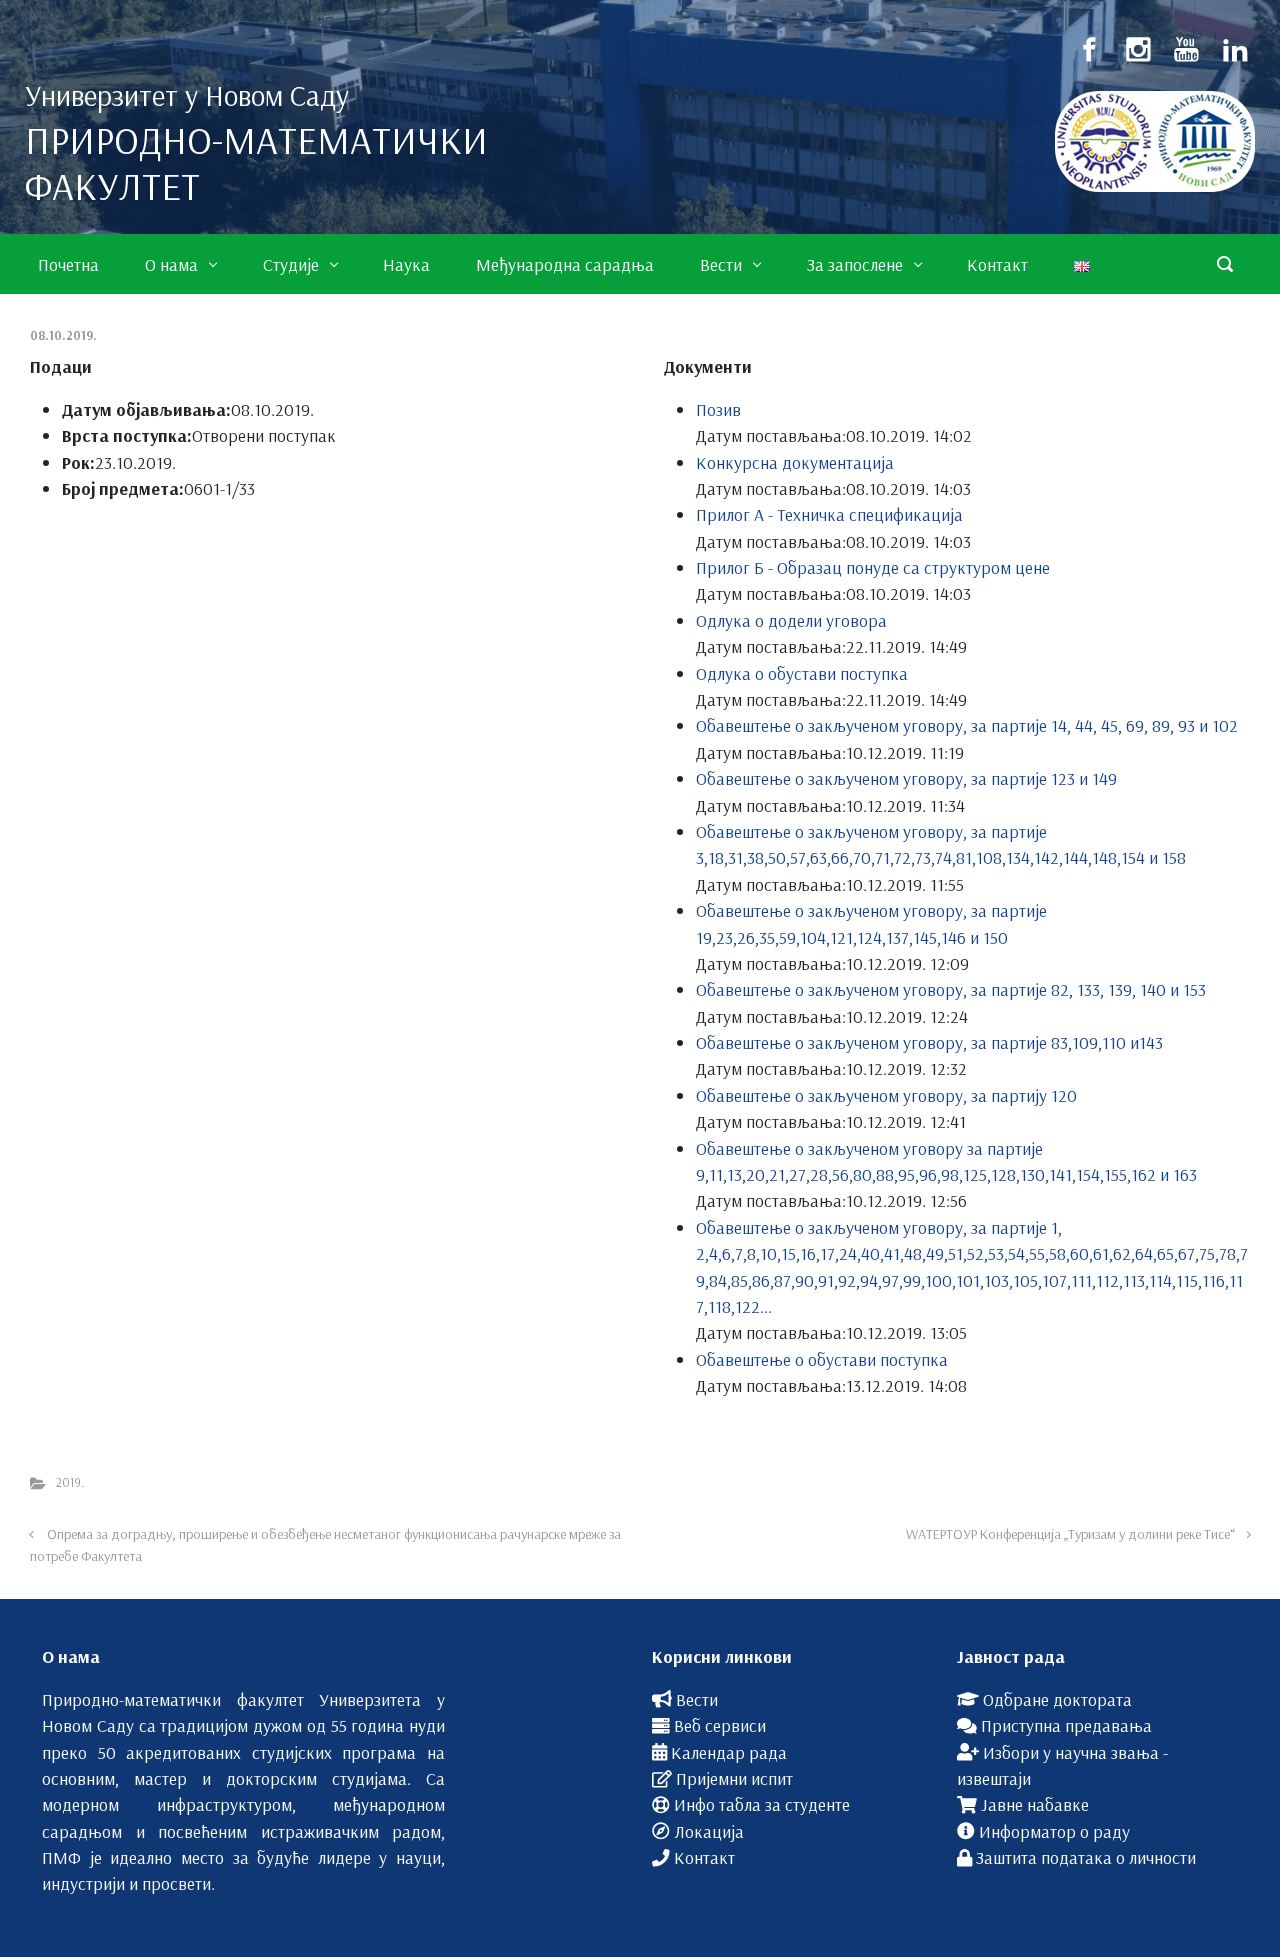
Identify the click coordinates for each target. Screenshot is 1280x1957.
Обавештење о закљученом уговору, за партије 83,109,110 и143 (929, 1042)
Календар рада (729, 1752)
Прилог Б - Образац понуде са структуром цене (873, 567)
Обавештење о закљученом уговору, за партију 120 (886, 1095)
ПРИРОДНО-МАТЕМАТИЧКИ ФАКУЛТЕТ (256, 163)
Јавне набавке (1035, 1804)
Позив (718, 409)
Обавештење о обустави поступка (822, 1359)
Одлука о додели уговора (791, 620)
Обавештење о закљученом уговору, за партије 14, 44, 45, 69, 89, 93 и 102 (967, 725)
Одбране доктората (1057, 1699)
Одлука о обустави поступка (802, 673)
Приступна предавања (1066, 1725)
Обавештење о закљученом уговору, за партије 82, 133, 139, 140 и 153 (951, 989)
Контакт (704, 1857)
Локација (709, 1831)
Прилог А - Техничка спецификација (829, 514)
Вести (697, 1699)
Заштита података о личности (1086, 1857)
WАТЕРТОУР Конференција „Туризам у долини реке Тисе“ (1070, 1534)
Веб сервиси (720, 1725)
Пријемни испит (734, 1778)
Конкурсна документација (795, 462)
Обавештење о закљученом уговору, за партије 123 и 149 (906, 778)
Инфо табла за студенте (762, 1804)
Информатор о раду (1054, 1831)
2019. (70, 1482)
